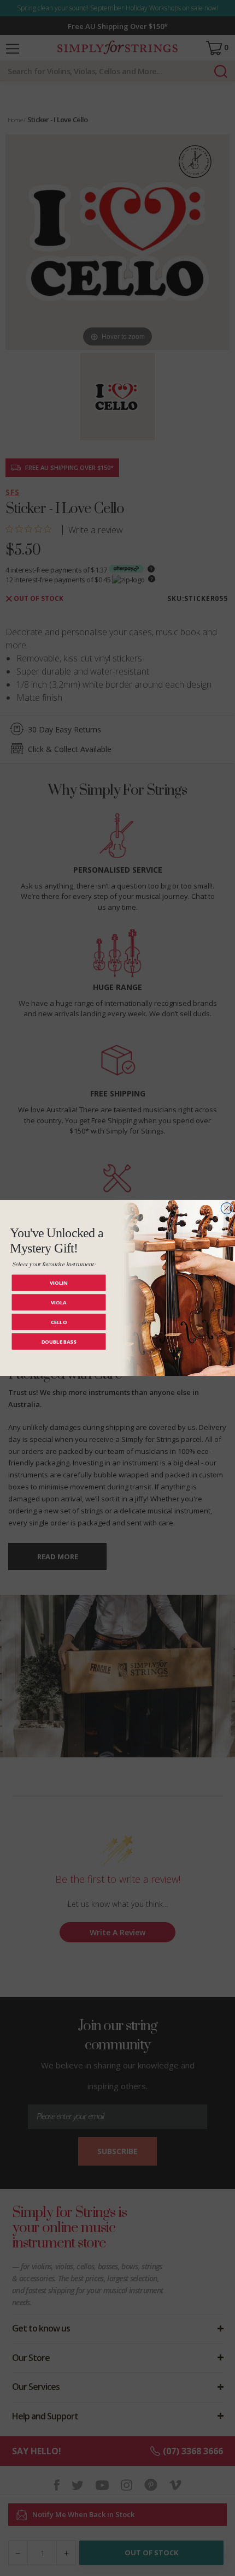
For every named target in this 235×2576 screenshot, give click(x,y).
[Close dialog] (227, 1209)
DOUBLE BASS (59, 1341)
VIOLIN (59, 1283)
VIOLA (59, 1302)
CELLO (59, 1322)
